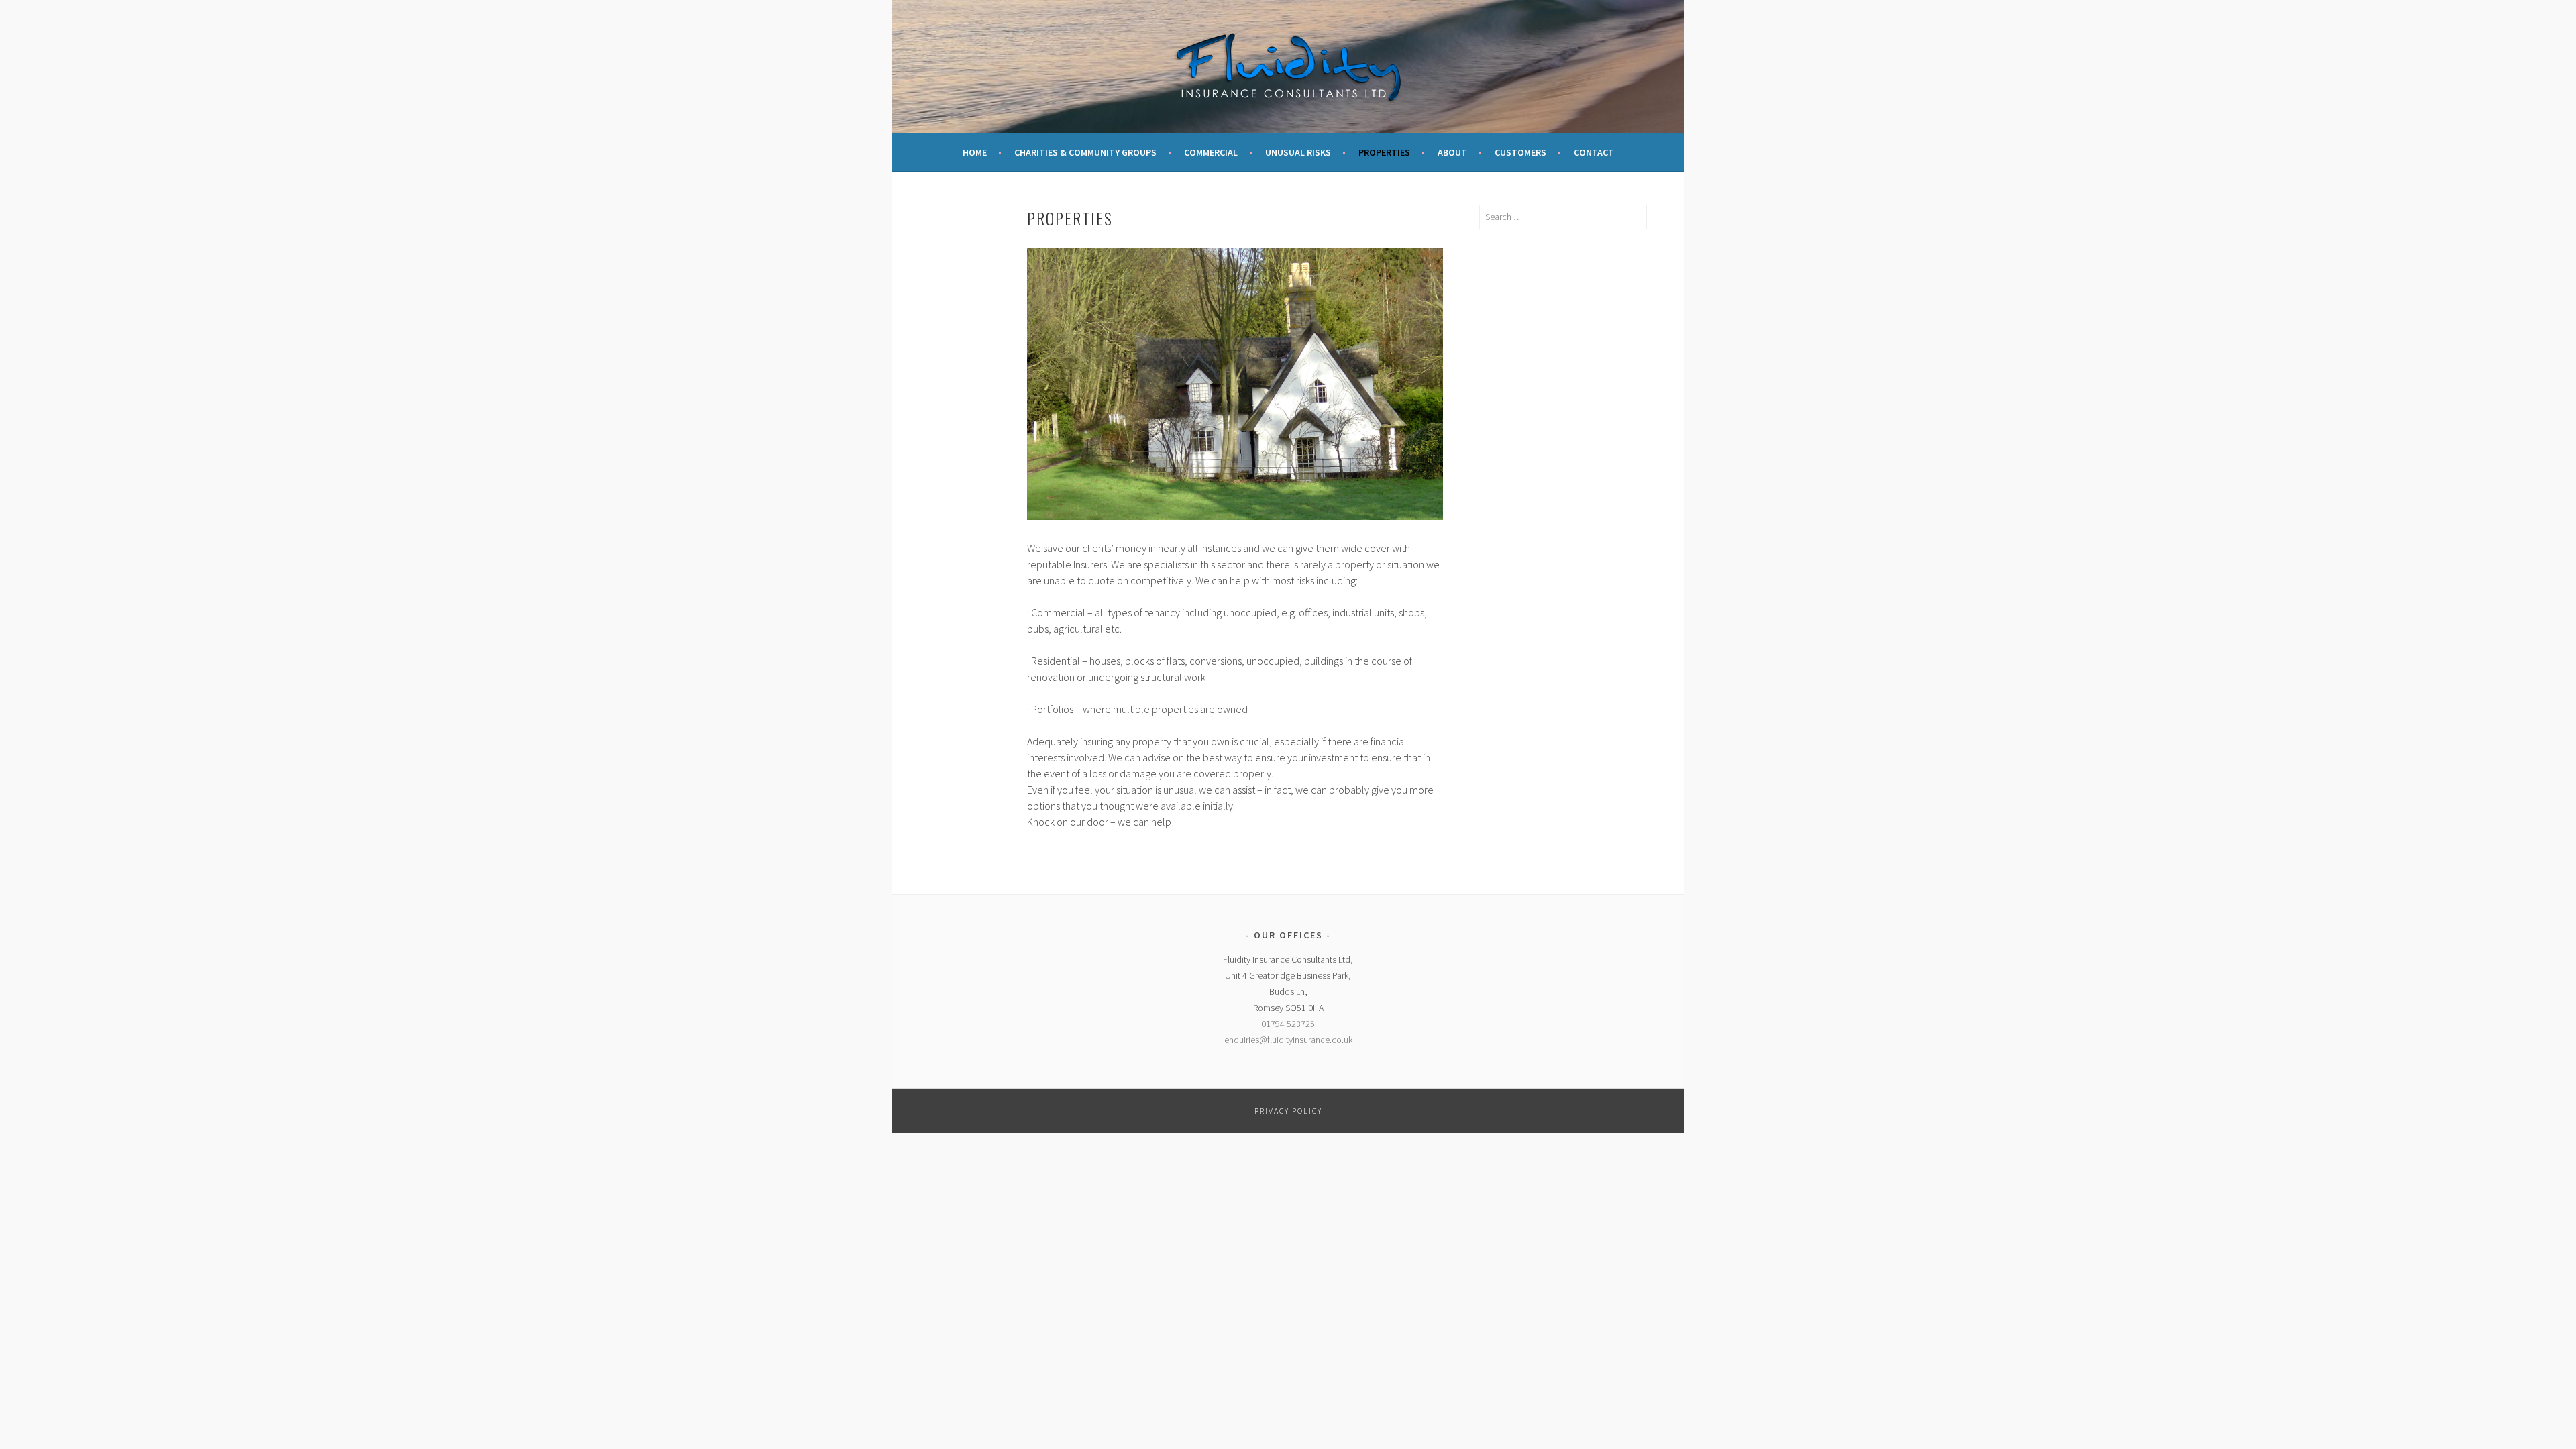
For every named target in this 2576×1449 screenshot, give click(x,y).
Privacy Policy (1288, 1111)
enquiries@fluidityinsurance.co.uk (1288, 1040)
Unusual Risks (1298, 152)
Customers (1520, 152)
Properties (1384, 152)
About (1452, 152)
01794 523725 (1288, 1024)
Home (975, 152)
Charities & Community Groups (1085, 152)
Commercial (1211, 152)
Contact (1594, 152)
